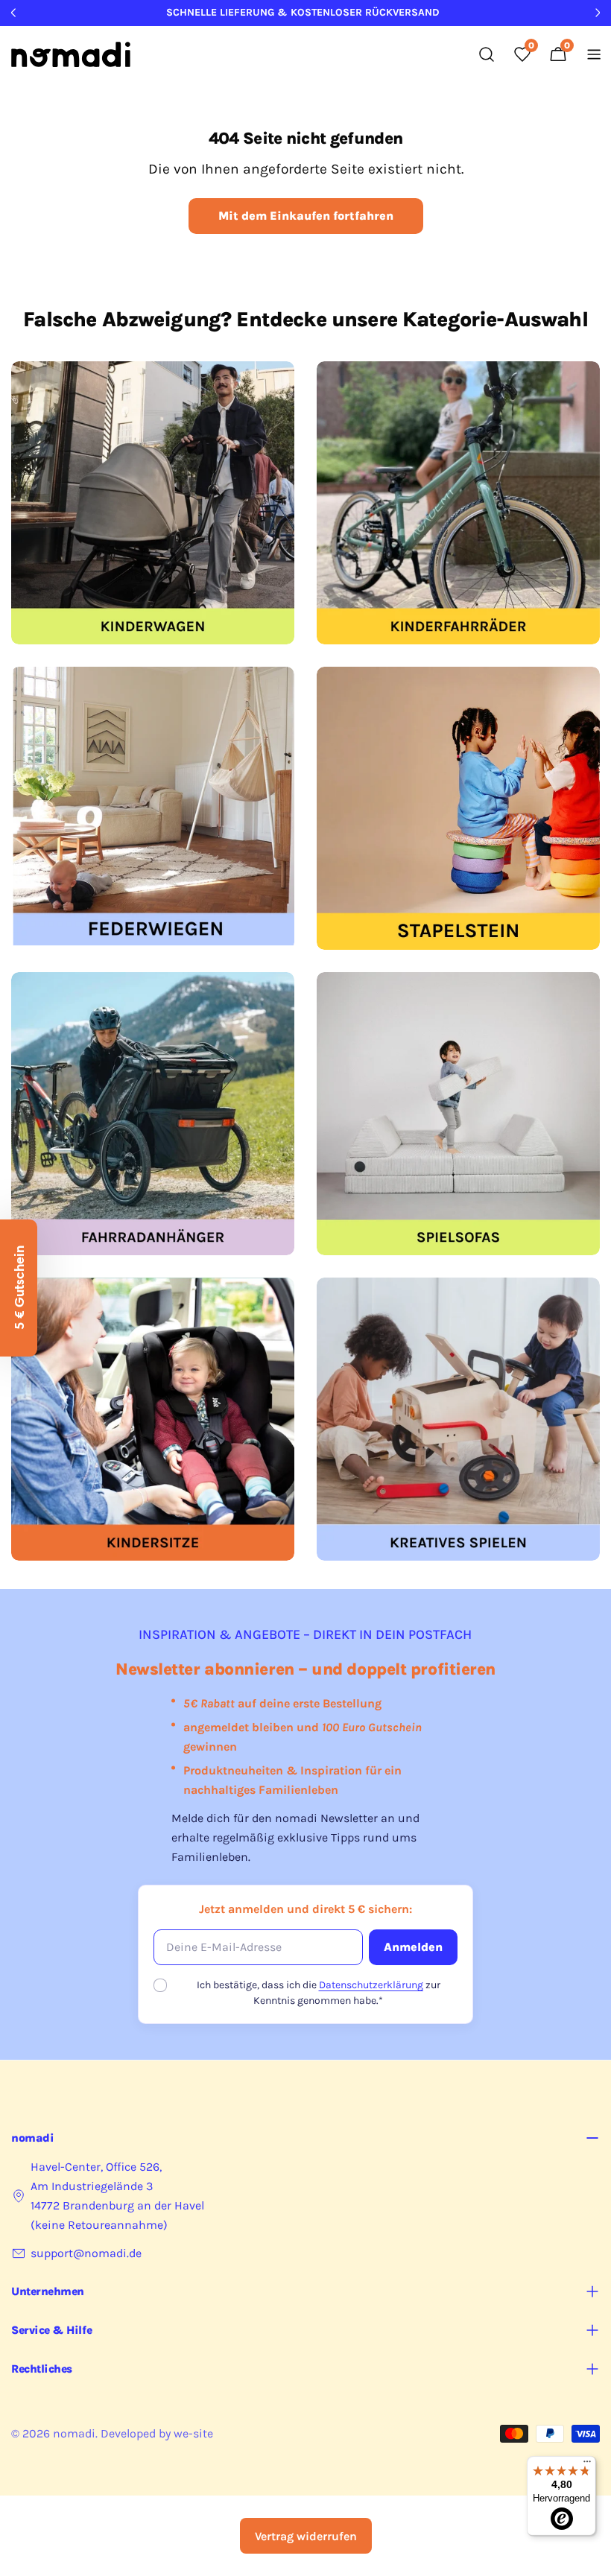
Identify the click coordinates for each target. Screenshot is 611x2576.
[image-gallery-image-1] (153, 503)
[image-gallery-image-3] (153, 808)
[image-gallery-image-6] (458, 1114)
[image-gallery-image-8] (458, 1419)
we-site (193, 2433)
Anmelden (413, 1947)
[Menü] (587, 2465)
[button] (19, 1288)
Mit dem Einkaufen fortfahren (306, 216)
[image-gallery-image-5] (153, 1114)
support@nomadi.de (86, 2253)
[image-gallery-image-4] (458, 808)
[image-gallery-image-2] (458, 503)
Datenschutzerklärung (371, 1985)
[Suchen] (487, 54)
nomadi (74, 2433)
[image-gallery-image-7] (153, 1419)
